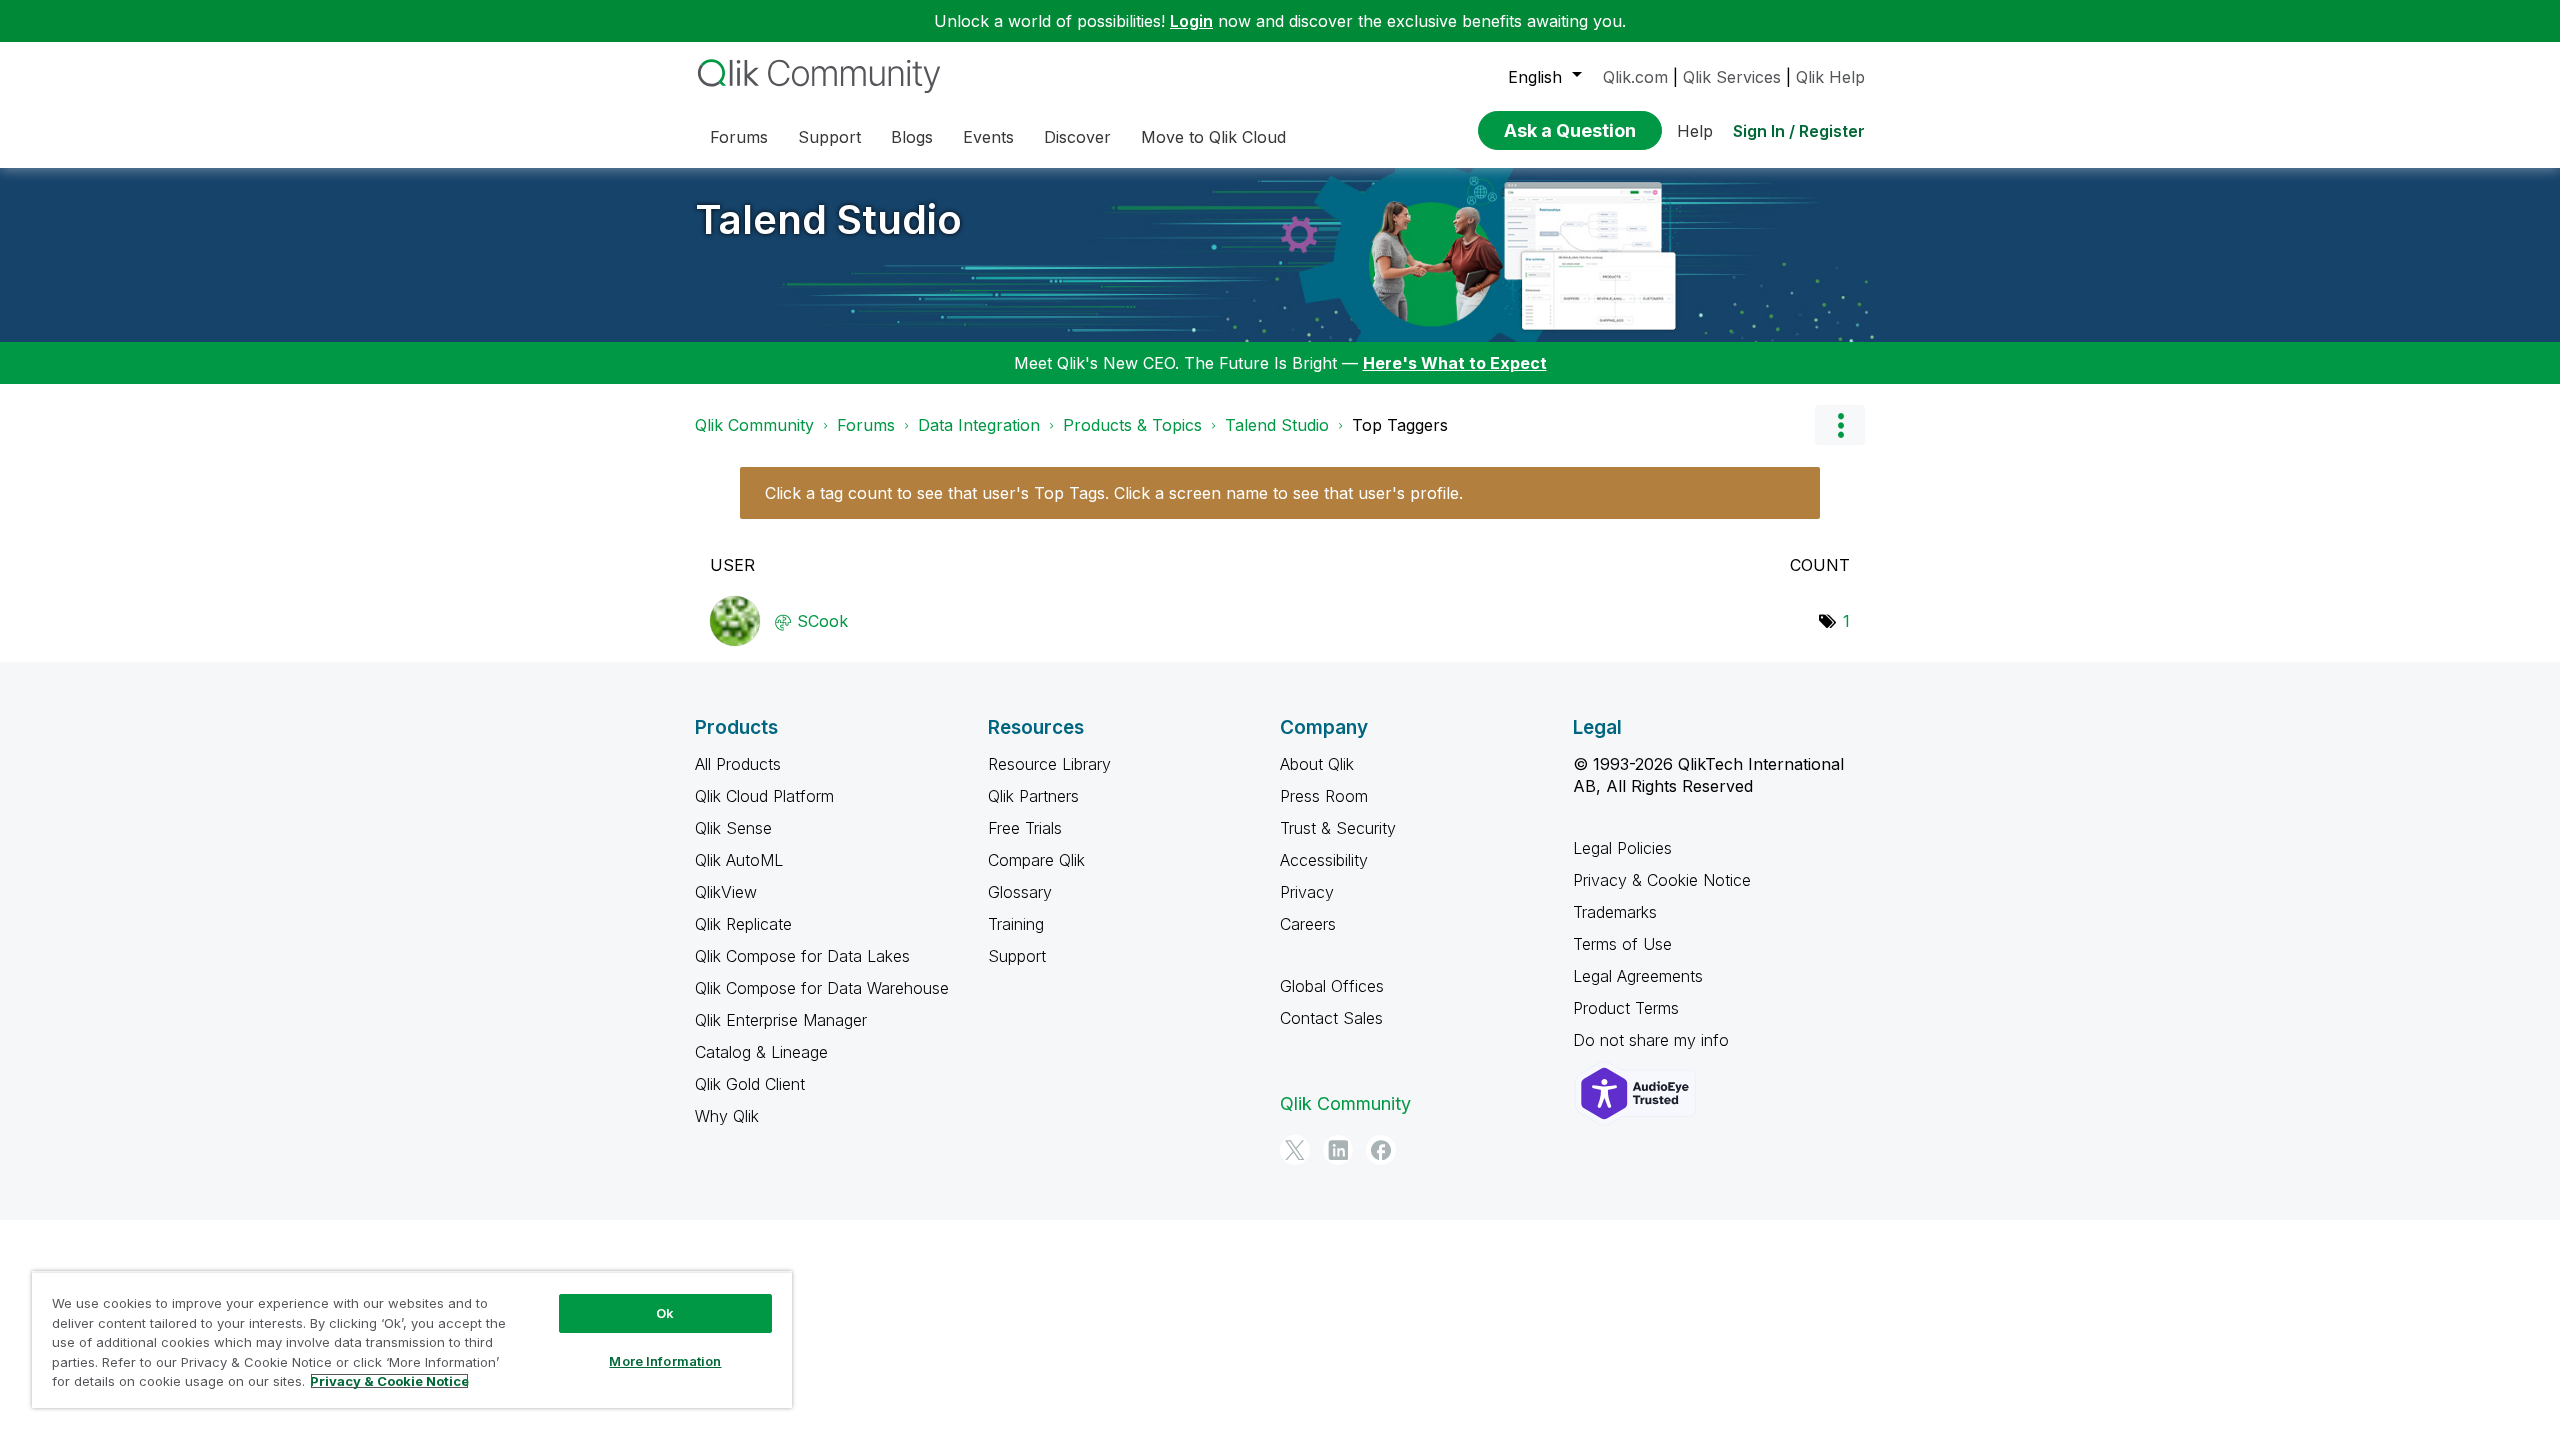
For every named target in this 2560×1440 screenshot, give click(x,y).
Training (1016, 924)
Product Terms (1626, 1008)
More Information (665, 1361)
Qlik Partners (1033, 796)
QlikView (726, 892)
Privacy (1307, 892)
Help (1695, 131)
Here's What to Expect (1455, 363)
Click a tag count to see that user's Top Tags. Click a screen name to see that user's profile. (1114, 493)
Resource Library (1049, 764)
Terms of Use (1622, 944)
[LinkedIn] (1338, 1150)
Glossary (1020, 892)
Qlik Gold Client (750, 1084)
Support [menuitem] (829, 137)
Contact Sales (1331, 1018)
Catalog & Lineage (761, 1052)
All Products (738, 764)
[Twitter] (1295, 1150)
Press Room (1324, 796)
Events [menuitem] (988, 137)
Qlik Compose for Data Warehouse (822, 988)
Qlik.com (1635, 77)
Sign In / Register (1799, 131)
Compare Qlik (1036, 860)
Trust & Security (1338, 828)
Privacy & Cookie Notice (1662, 880)
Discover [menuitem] (1077, 137)
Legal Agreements (1638, 976)
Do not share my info (1653, 1040)
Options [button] (1840, 425)
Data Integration (979, 425)
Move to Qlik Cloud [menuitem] (1213, 137)
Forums (866, 425)
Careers (1308, 924)
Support (1017, 956)
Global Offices (1332, 986)
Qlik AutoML (739, 860)
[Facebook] (1381, 1150)
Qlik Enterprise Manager (781, 1020)
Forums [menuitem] (739, 137)
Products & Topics (1132, 425)
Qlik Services (1732, 77)
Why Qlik (727, 1116)
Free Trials (1025, 828)
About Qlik (1317, 764)
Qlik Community (754, 425)
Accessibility (1324, 860)
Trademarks (1615, 912)
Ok (665, 1313)
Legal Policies (1622, 848)
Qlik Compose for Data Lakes (802, 956)
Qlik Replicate (743, 924)
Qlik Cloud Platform (764, 796)
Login (1191, 21)
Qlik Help (1830, 77)
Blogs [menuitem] (912, 137)
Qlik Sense (733, 828)
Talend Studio (828, 219)
